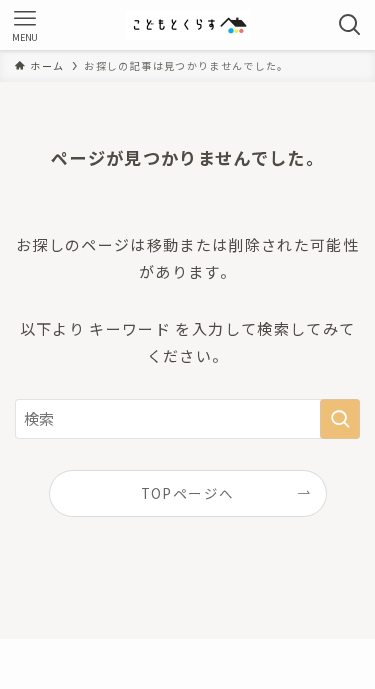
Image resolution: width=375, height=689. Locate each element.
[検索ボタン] (350, 25)
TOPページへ (187, 493)
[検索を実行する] (340, 419)
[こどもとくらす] (187, 25)
